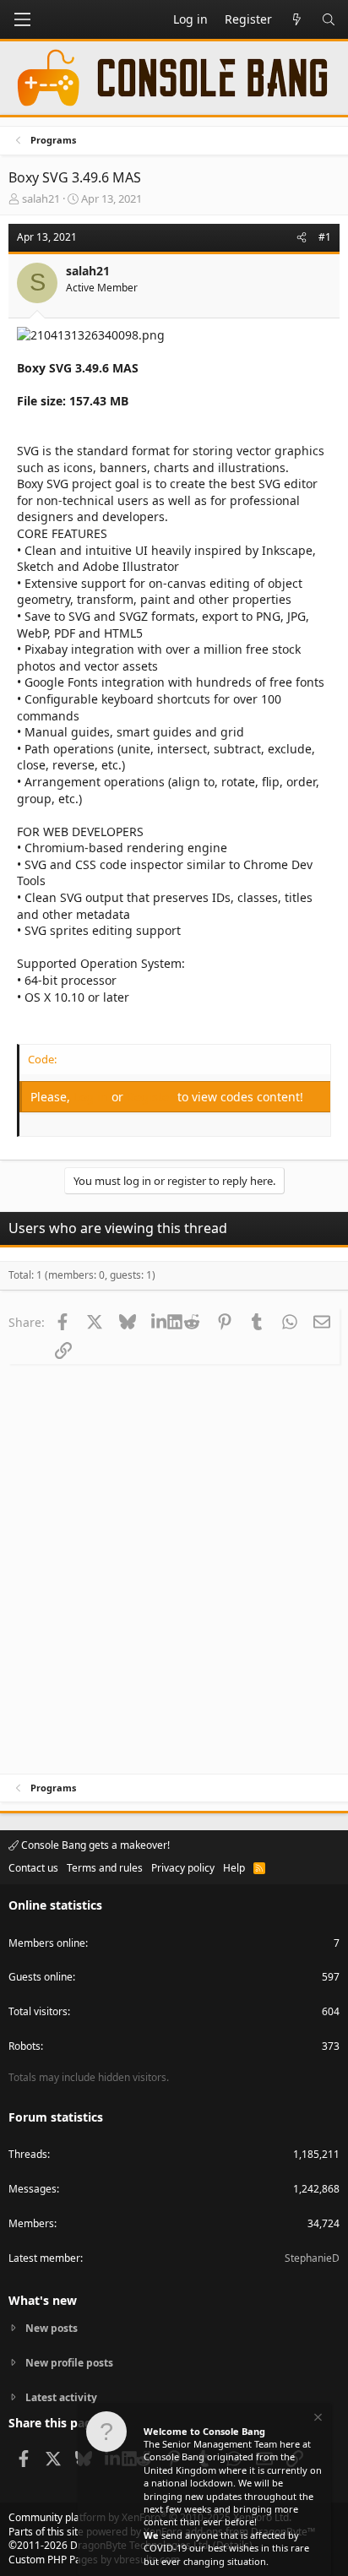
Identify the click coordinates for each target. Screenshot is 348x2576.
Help (234, 1868)
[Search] (329, 19)
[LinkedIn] (159, 1322)
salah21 (41, 198)
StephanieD (312, 2258)
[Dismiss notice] (317, 2419)
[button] (22, 19)
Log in (92, 1097)
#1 (325, 237)
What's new (43, 2300)
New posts (52, 2329)
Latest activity (61, 2397)
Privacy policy (183, 1868)
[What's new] (296, 19)
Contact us (33, 1868)
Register (152, 1097)
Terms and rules (105, 1868)
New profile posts (69, 2363)
